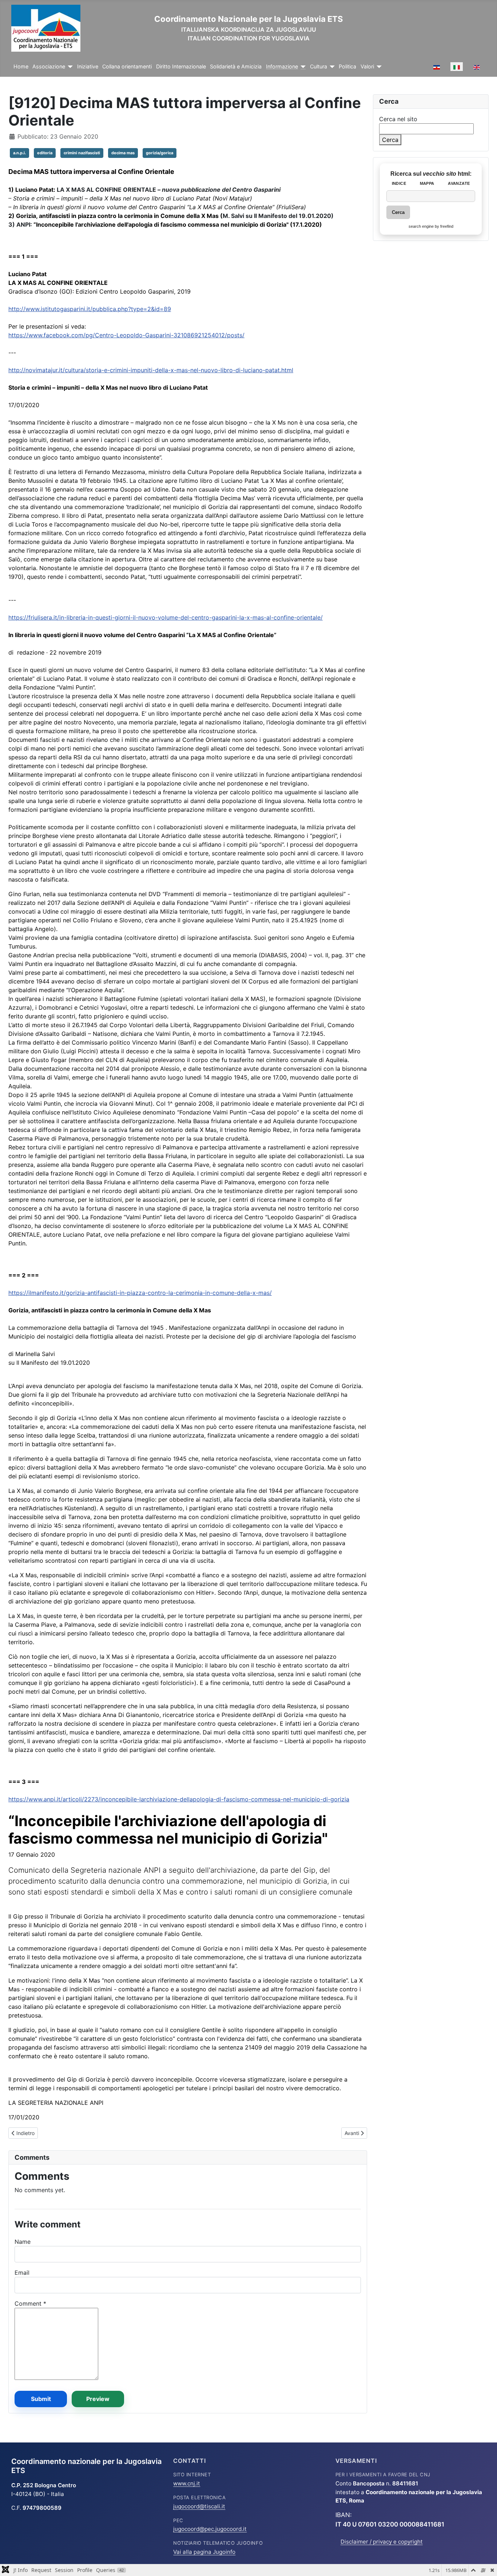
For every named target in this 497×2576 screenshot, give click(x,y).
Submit (41, 2399)
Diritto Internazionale (181, 67)
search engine (421, 226)
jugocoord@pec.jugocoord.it (210, 2529)
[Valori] (378, 67)
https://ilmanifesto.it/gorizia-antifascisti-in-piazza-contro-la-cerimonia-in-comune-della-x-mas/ (140, 1293)
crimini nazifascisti (82, 153)
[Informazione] (302, 67)
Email (22, 2273)
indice (399, 183)
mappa (427, 183)
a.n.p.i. (19, 153)
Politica (347, 67)
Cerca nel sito (398, 119)
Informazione (282, 67)
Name (23, 2242)
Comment (30, 2303)
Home (21, 67)
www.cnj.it (187, 2483)
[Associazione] (69, 67)
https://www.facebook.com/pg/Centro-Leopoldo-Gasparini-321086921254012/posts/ (126, 335)
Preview (98, 2399)
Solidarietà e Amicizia (236, 67)
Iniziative (88, 67)
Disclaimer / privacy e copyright (382, 2542)
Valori (367, 67)
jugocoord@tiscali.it (199, 2506)
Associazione (49, 67)
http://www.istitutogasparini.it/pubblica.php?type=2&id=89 (90, 309)
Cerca (390, 140)
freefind (447, 226)
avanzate (459, 183)
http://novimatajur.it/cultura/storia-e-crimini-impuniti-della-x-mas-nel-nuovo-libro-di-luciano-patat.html (151, 370)
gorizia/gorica (160, 153)
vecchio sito (440, 174)
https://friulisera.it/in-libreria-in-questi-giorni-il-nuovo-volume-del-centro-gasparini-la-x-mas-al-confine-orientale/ (166, 617)
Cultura (319, 67)
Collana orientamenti (127, 67)
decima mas (123, 153)
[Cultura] (331, 67)
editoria (45, 153)
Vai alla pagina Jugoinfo (204, 2552)
